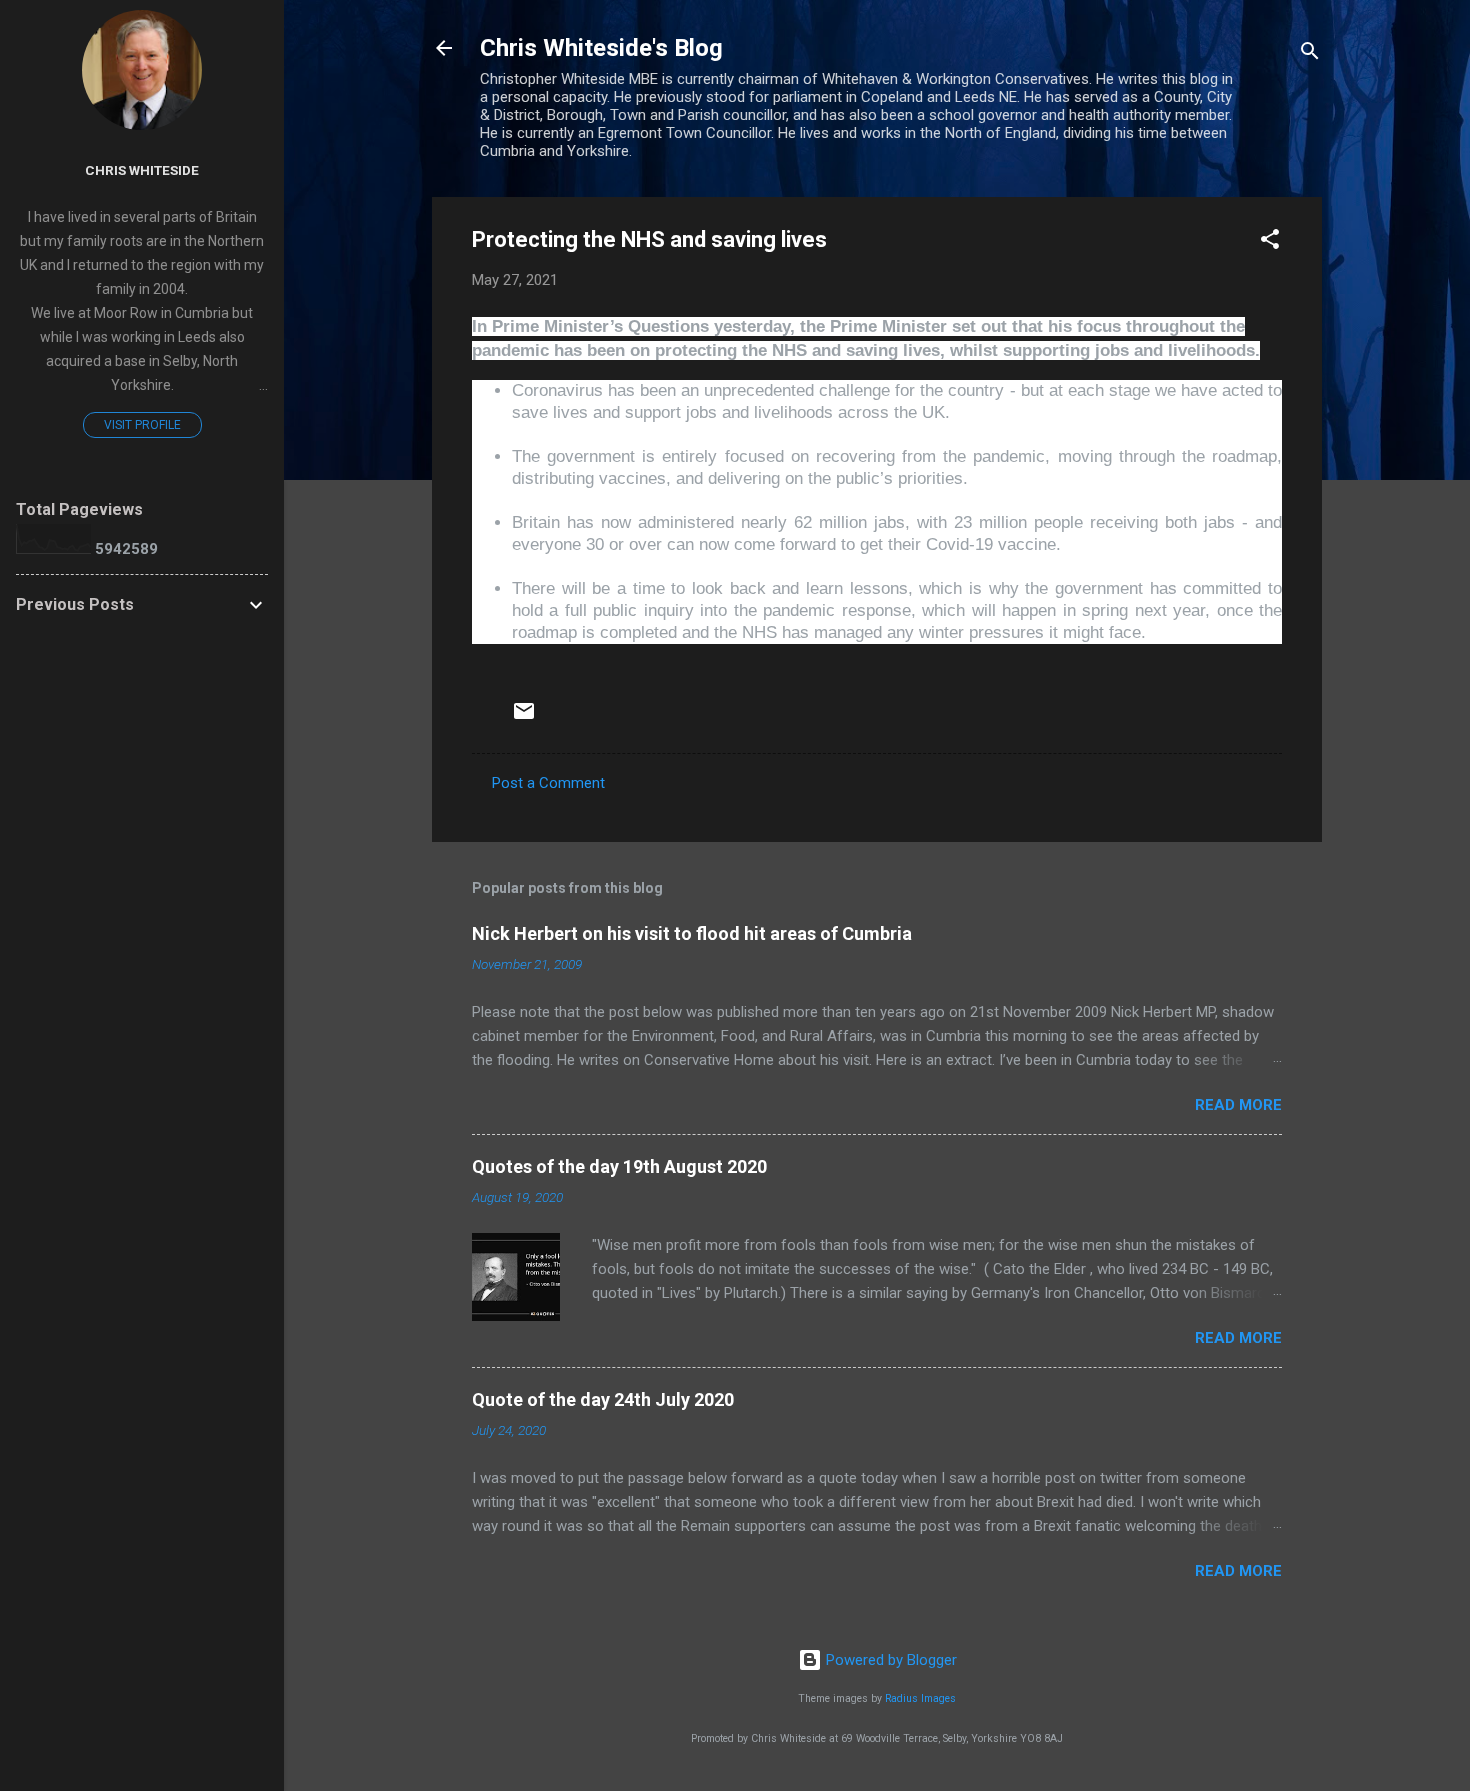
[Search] (1310, 54)
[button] (1270, 242)
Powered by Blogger (889, 1660)
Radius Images (920, 1698)
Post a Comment (548, 783)
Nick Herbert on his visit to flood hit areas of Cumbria (692, 933)
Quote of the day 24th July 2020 (603, 1399)
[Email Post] (524, 718)
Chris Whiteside (142, 170)
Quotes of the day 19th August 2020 (619, 1166)
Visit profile (142, 425)
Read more (1238, 1105)
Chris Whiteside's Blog (601, 48)
